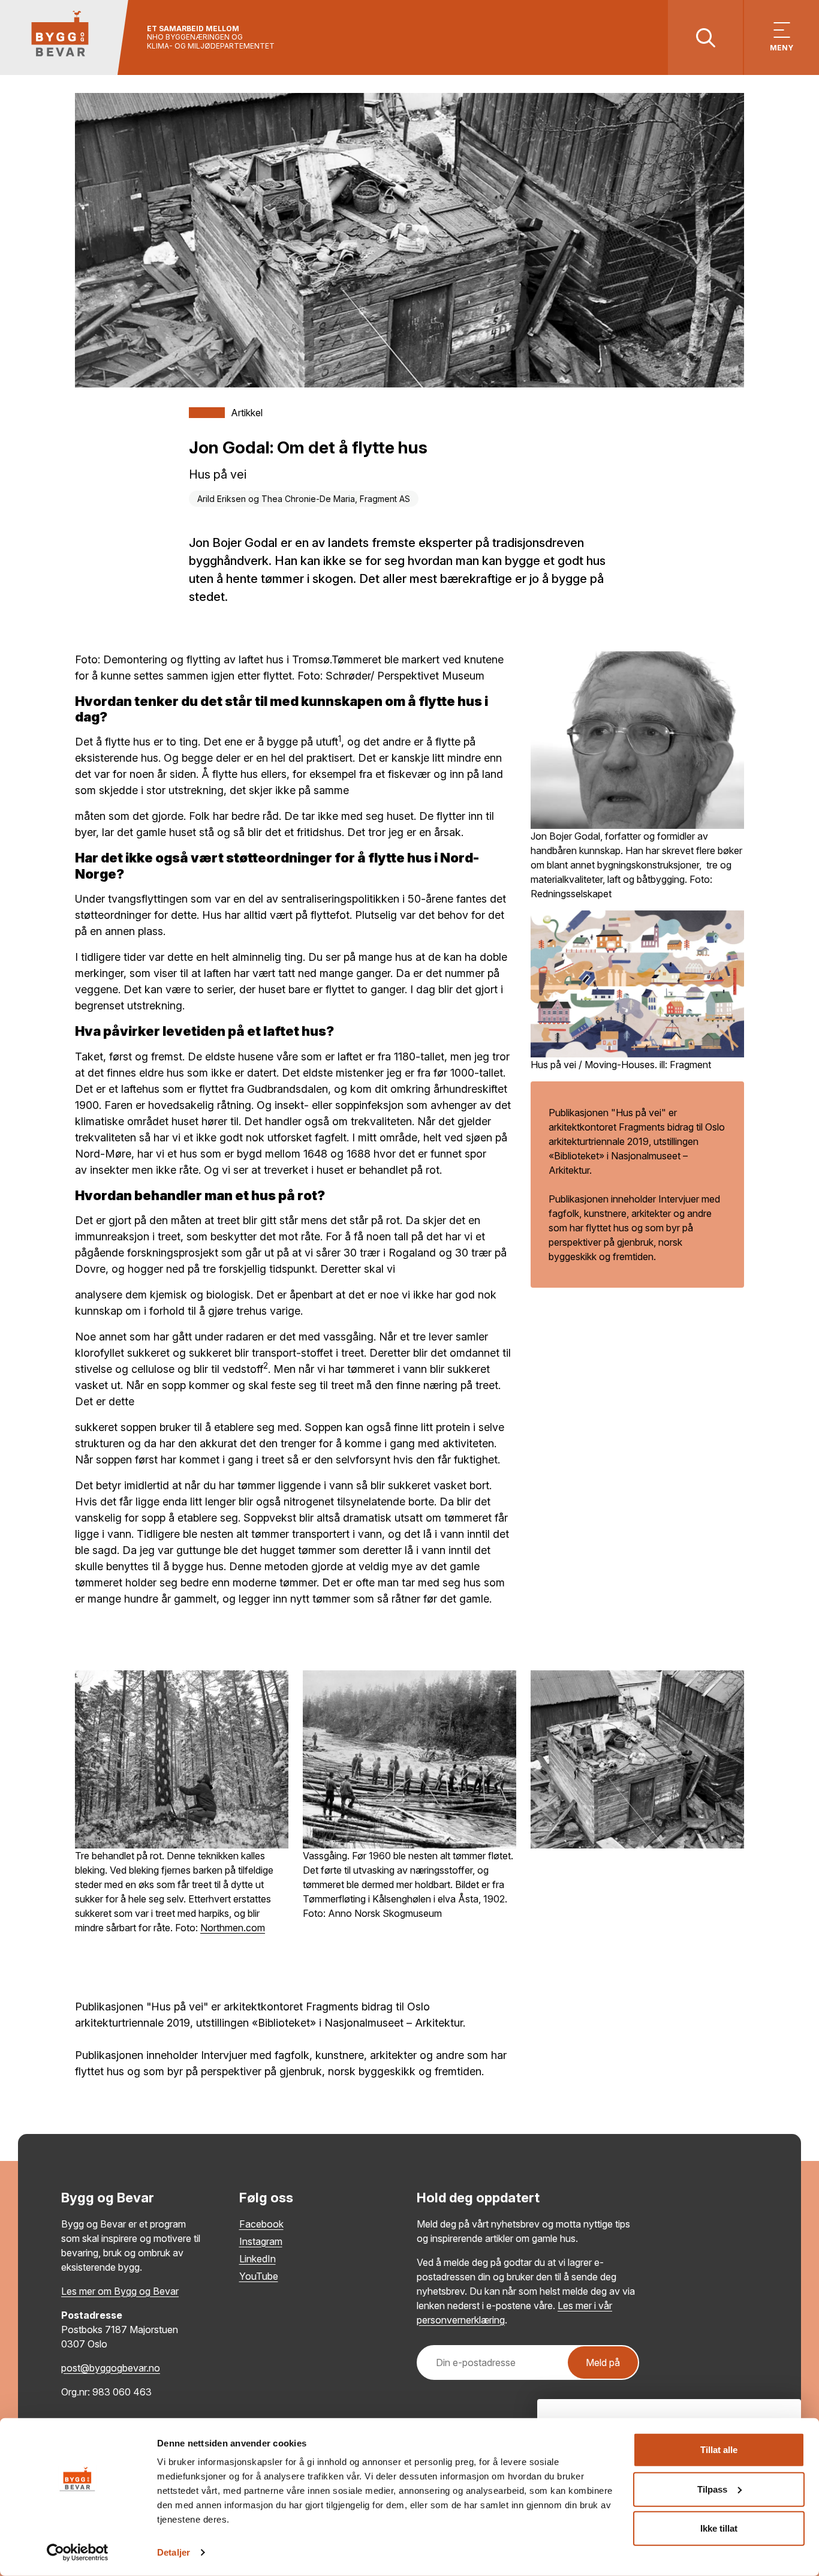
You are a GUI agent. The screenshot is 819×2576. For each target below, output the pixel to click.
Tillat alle (719, 2450)
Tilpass (712, 2489)
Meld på (603, 2362)
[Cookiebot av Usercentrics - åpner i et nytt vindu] (78, 2553)
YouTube (259, 2276)
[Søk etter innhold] (705, 37)
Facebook (261, 2224)
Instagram (261, 2241)
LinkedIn (258, 2259)
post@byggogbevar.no (111, 2368)
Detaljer (174, 2552)
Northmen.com (233, 1928)
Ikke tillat (719, 2528)
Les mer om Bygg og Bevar (120, 2291)
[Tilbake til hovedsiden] (64, 37)
